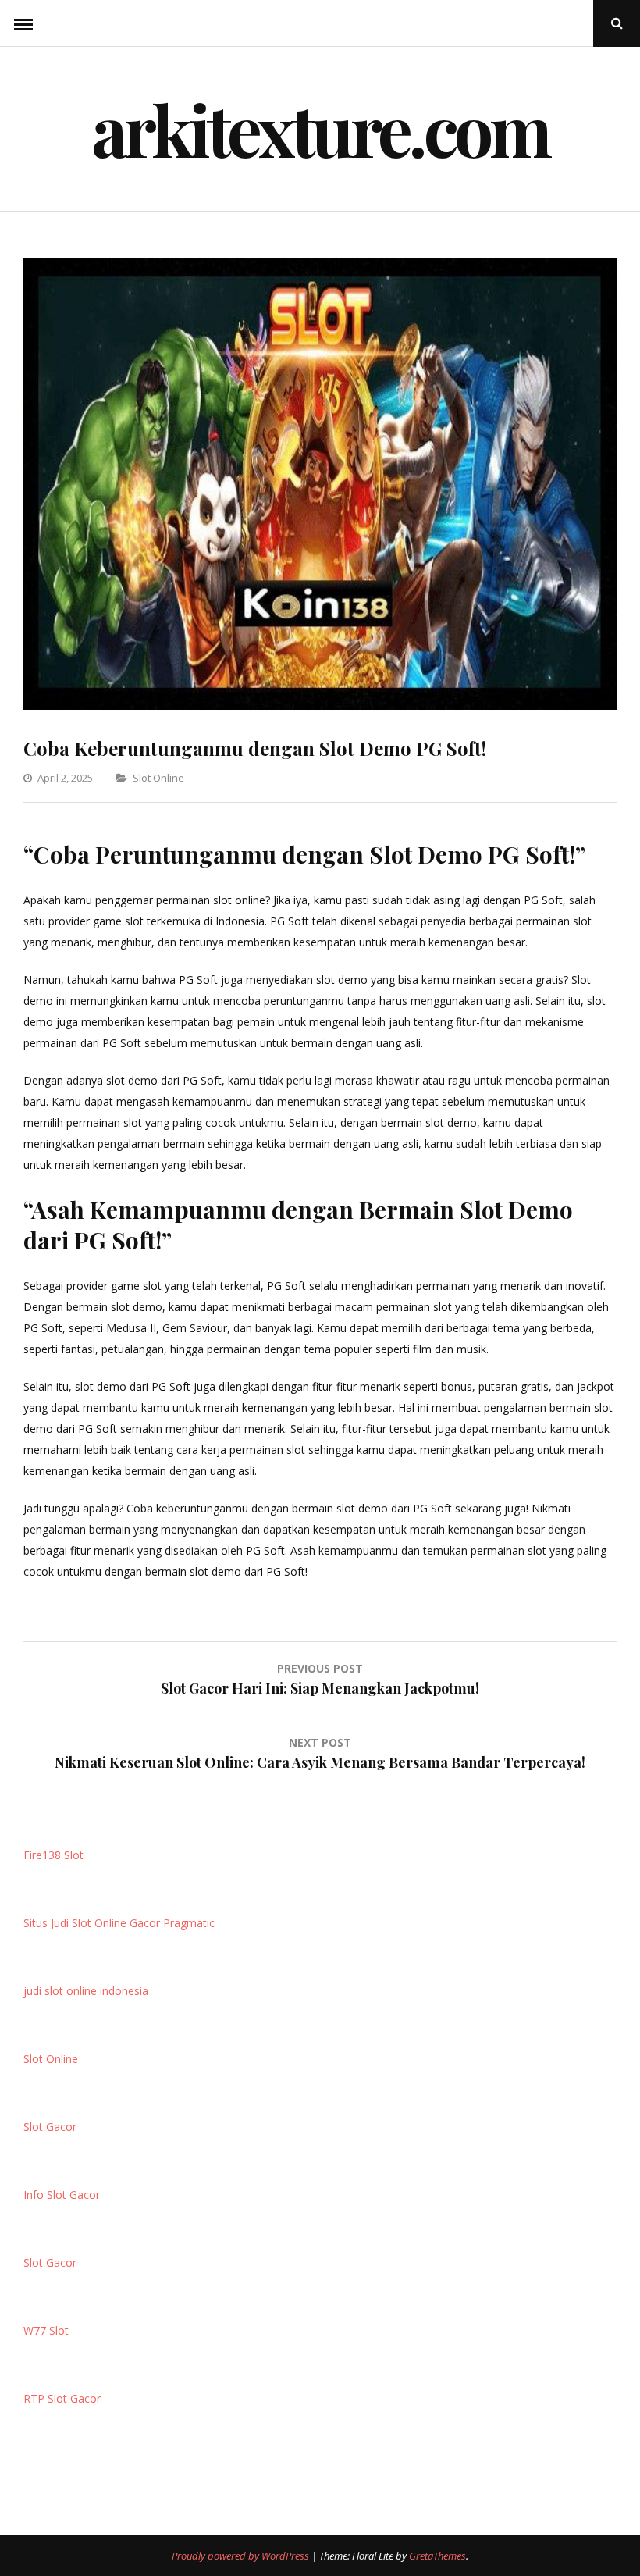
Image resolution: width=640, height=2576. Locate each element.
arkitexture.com (320, 129)
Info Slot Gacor (62, 2195)
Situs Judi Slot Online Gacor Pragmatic (119, 1923)
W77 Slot (46, 2330)
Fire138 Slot (53, 1855)
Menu (23, 23)
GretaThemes (437, 2556)
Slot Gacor (50, 2127)
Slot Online (158, 778)
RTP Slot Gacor (62, 2398)
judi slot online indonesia (86, 1991)
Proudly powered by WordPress (242, 2556)
